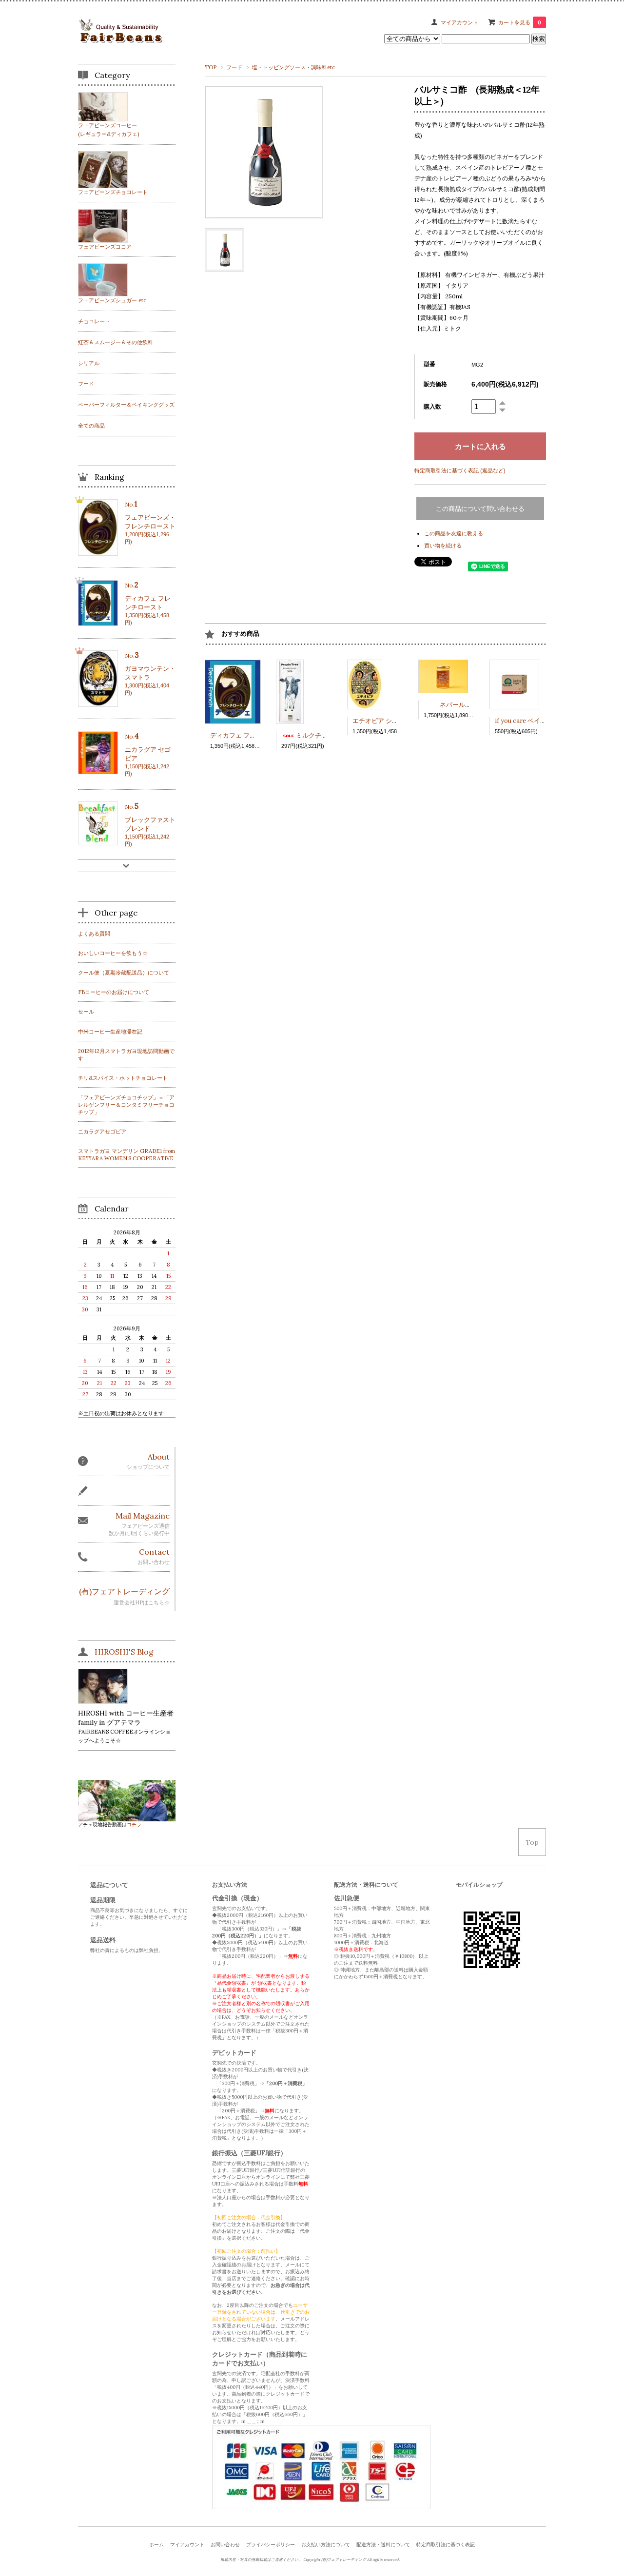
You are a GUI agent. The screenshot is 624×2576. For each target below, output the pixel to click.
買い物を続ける (443, 546)
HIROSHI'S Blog (124, 1652)
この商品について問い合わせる (480, 509)
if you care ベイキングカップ (536, 721)
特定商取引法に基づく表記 (446, 2545)
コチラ (134, 1825)
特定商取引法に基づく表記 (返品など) (460, 470)
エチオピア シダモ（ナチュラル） (401, 721)
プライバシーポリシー (271, 2545)
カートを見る (520, 22)
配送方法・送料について (383, 2545)
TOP (211, 67)
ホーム (156, 2545)
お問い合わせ (225, 2545)
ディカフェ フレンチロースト (252, 735)
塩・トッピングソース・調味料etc (293, 67)
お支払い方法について (326, 2545)
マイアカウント (459, 22)
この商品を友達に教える (454, 533)
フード (234, 67)
